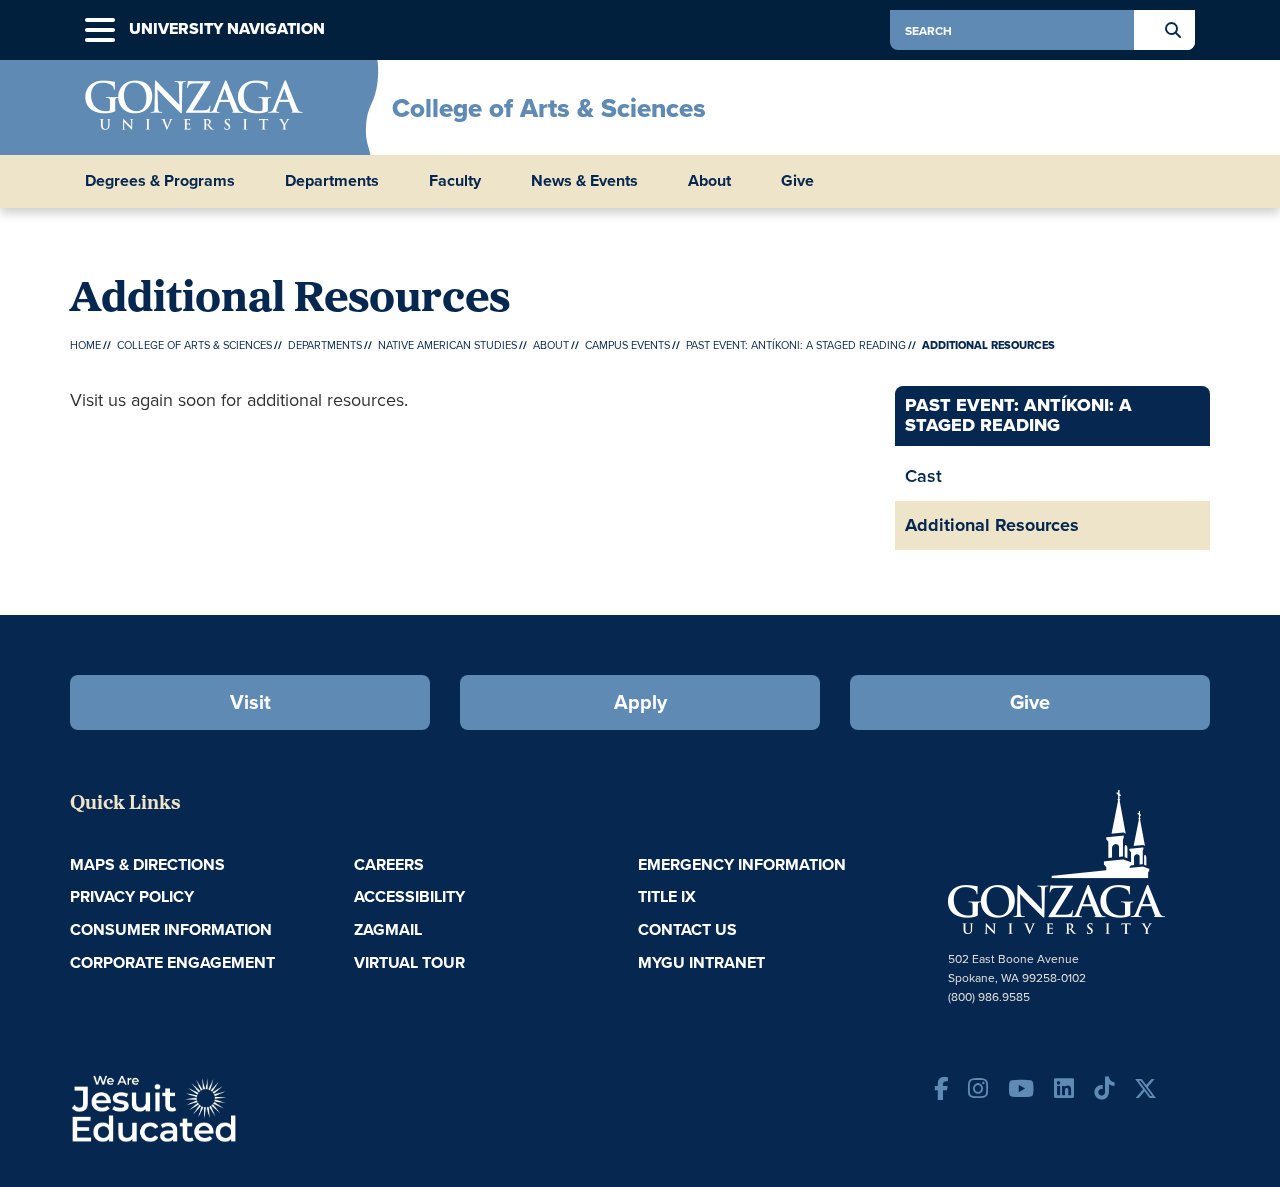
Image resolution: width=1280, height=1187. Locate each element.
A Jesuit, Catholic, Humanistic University (240, 1107)
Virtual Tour (409, 962)
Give (797, 181)
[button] (100, 30)
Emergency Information (742, 864)
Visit (250, 701)
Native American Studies (447, 345)
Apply (640, 701)
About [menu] (709, 181)
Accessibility (409, 896)
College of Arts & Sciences (549, 108)
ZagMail (388, 929)
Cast (923, 475)
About (551, 345)
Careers (389, 864)
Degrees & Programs (160, 181)
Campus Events (627, 345)
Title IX (667, 896)
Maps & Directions (147, 864)
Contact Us (687, 929)
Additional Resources (992, 525)
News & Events (584, 181)
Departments (332, 181)
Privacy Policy (132, 896)
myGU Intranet (701, 962)
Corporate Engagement (172, 962)
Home (85, 345)
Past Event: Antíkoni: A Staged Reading (796, 345)
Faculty (455, 181)
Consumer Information (171, 929)
